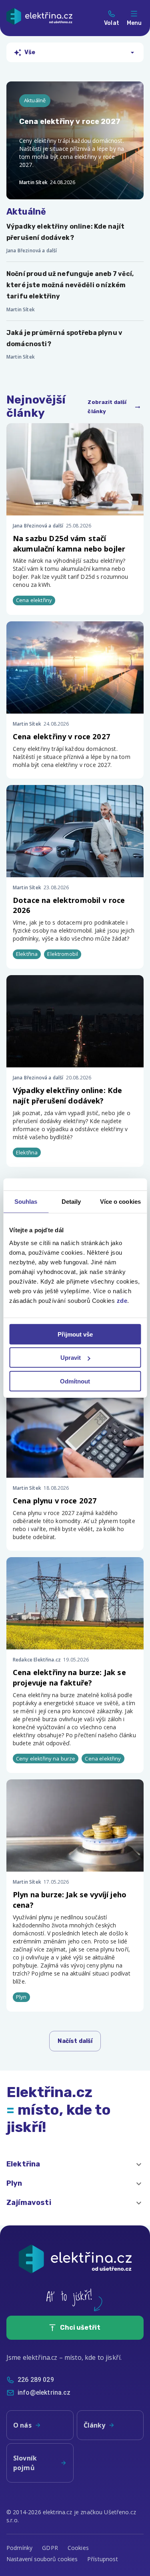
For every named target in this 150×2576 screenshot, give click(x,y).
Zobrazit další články (107, 407)
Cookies (78, 2548)
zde (122, 1300)
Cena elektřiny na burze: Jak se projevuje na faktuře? (69, 1677)
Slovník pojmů (25, 2463)
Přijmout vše (75, 1334)
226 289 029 (36, 2380)
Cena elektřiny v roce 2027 (62, 736)
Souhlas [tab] (26, 1202)
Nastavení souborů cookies (42, 2559)
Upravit (71, 1358)
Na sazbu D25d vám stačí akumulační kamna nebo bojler (69, 543)
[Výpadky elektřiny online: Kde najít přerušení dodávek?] (75, 238)
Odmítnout (75, 1381)
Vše (30, 52)
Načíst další (75, 2041)
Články (95, 2425)
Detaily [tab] (71, 1202)
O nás (22, 2425)
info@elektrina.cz (44, 2392)
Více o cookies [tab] (120, 1202)
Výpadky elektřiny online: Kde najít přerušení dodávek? (67, 1095)
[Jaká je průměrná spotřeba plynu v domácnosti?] (75, 345)
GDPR (50, 2548)
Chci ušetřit (80, 2328)
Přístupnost (103, 2559)
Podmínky (19, 2548)
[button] (75, 2164)
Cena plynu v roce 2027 (55, 1500)
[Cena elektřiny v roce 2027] (75, 140)
